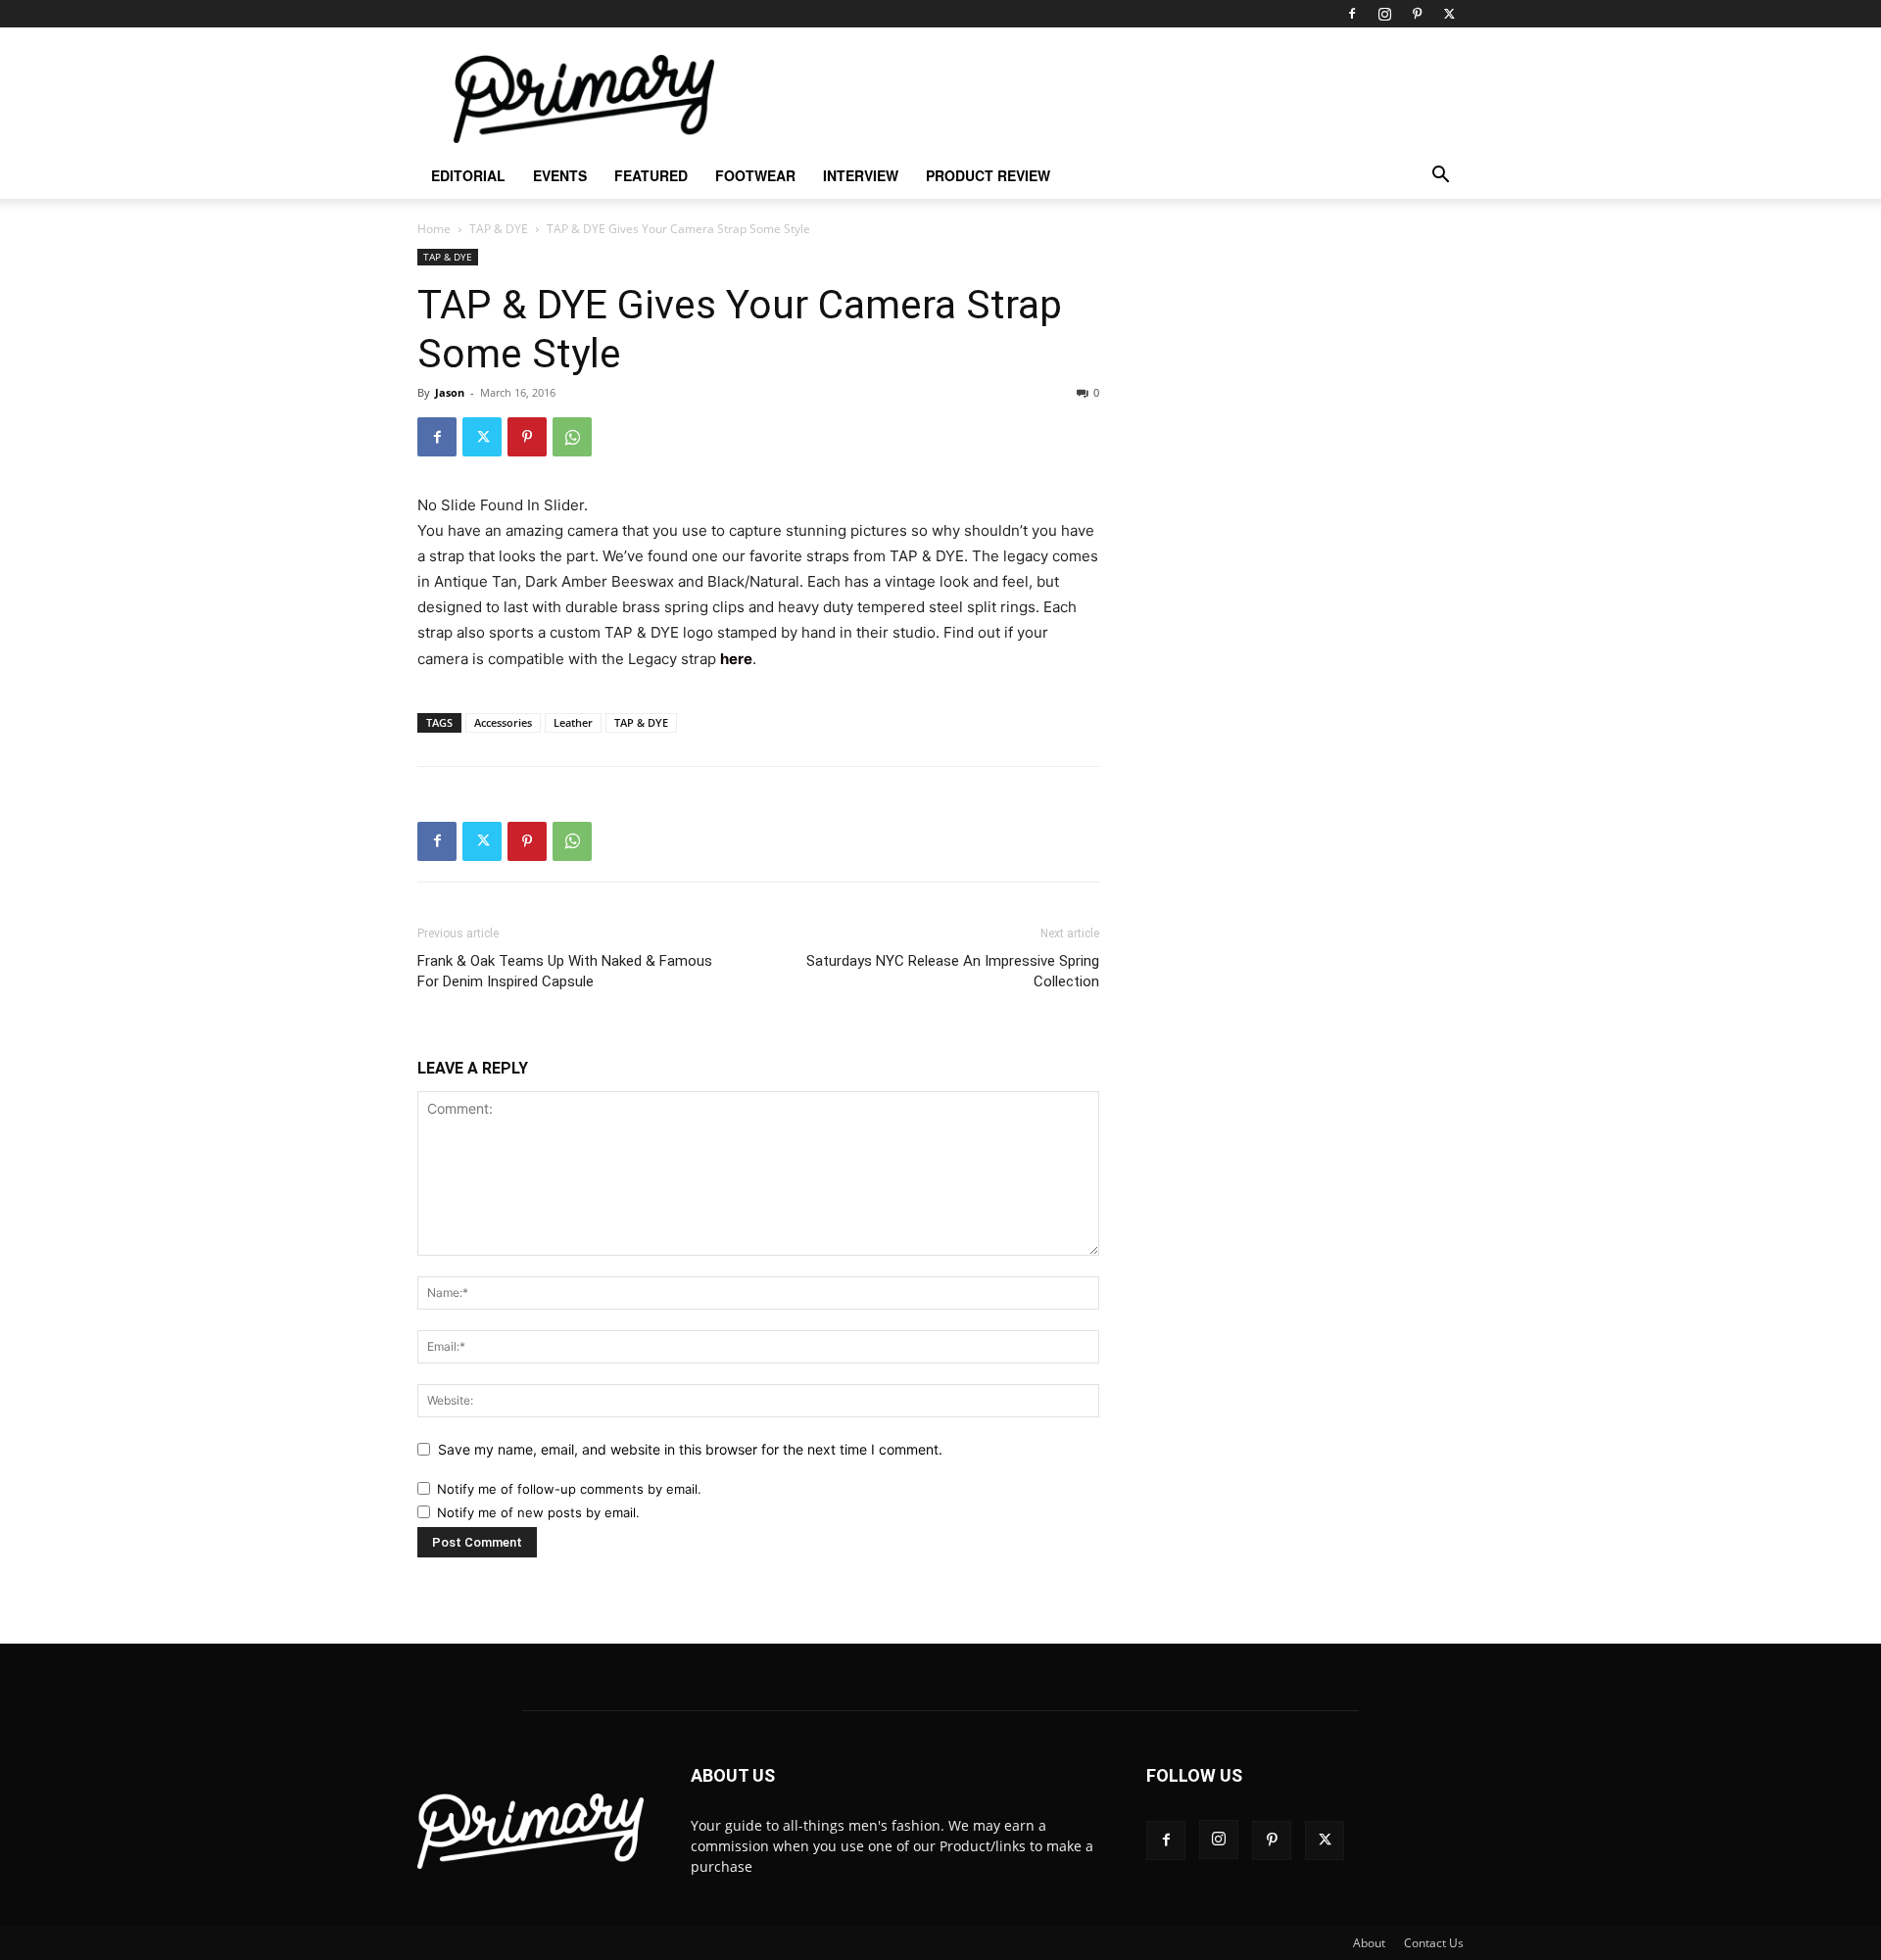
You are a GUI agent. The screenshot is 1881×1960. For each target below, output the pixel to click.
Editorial (468, 175)
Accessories (503, 722)
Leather (573, 722)
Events (560, 175)
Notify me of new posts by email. (538, 1512)
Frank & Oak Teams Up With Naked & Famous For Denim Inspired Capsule (565, 971)
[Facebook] (1352, 14)
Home (434, 229)
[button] (1440, 177)
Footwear (755, 175)
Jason (450, 392)
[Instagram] (1384, 14)
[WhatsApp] (572, 437)
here (736, 659)
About (1369, 1943)
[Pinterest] (1417, 14)
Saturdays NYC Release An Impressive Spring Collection (953, 971)
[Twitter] (1449, 14)
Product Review (988, 175)
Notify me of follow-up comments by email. (569, 1489)
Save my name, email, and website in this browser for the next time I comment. (690, 1449)
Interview (861, 175)
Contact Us (1434, 1943)
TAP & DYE (499, 229)
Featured (651, 175)
